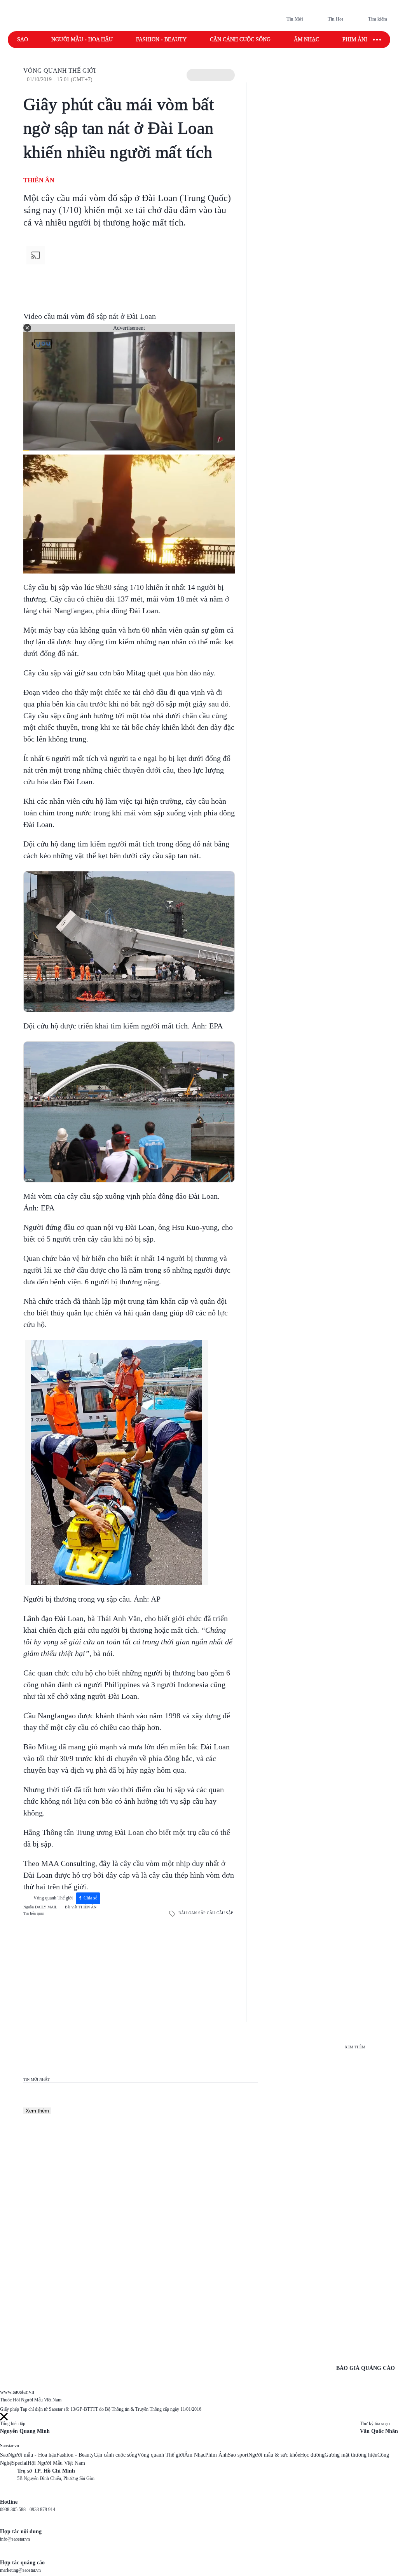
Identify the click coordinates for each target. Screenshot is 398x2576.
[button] (211, 75)
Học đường (312, 2455)
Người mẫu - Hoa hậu (82, 39)
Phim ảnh (356, 39)
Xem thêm (37, 2111)
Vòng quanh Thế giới (59, 71)
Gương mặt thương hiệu (351, 2455)
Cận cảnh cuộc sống (240, 39)
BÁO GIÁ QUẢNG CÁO (366, 2368)
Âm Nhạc (195, 2455)
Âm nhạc (306, 39)
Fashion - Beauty (161, 39)
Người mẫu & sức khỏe (274, 2455)
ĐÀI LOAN (188, 1913)
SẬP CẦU (207, 1913)
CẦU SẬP (225, 1913)
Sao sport (238, 2455)
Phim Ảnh (216, 2455)
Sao (23, 39)
